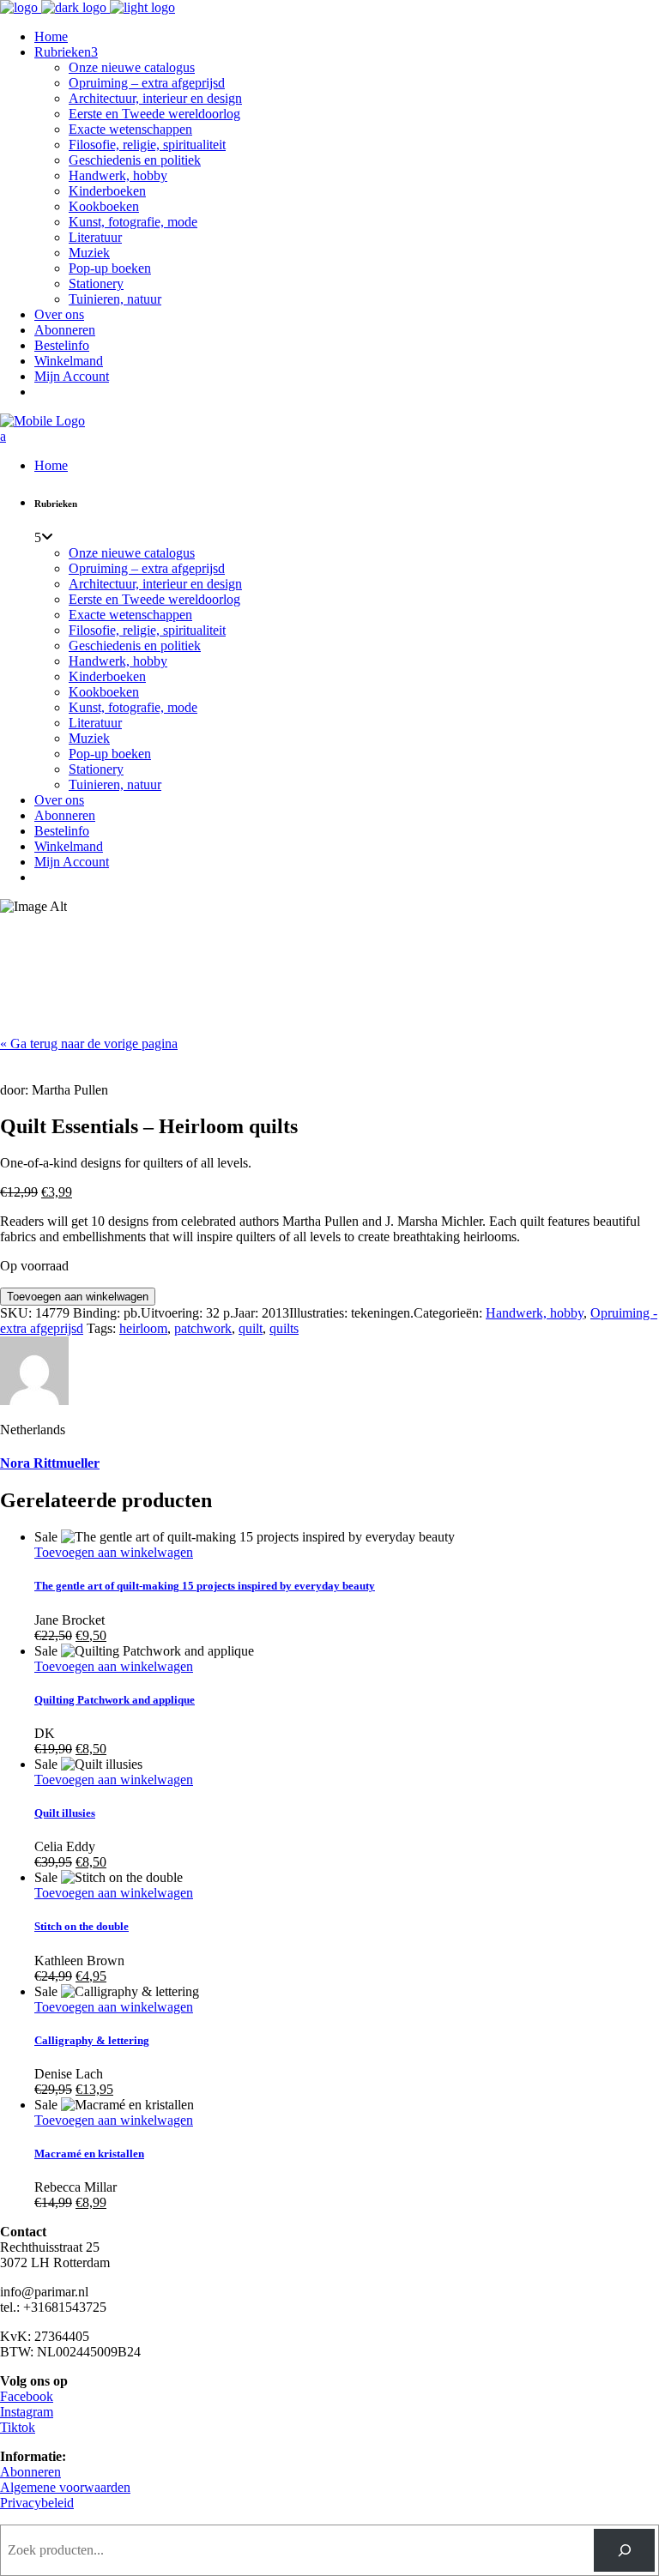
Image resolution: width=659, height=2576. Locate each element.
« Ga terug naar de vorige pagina (89, 1044)
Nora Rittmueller (50, 1463)
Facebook (27, 2396)
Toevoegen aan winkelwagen (78, 1297)
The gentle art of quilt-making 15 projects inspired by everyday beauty (205, 1586)
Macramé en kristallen (89, 2154)
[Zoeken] (624, 2550)
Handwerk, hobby (535, 1313)
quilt (251, 1328)
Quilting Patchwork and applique (115, 1700)
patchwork (203, 1328)
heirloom (143, 1328)
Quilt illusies (65, 1813)
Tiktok (18, 2427)
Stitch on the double (82, 1926)
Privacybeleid (37, 2503)
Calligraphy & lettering (92, 2040)
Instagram (27, 2412)
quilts (284, 1328)
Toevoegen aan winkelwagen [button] (114, 1552)
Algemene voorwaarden (65, 2487)
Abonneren (30, 2472)
